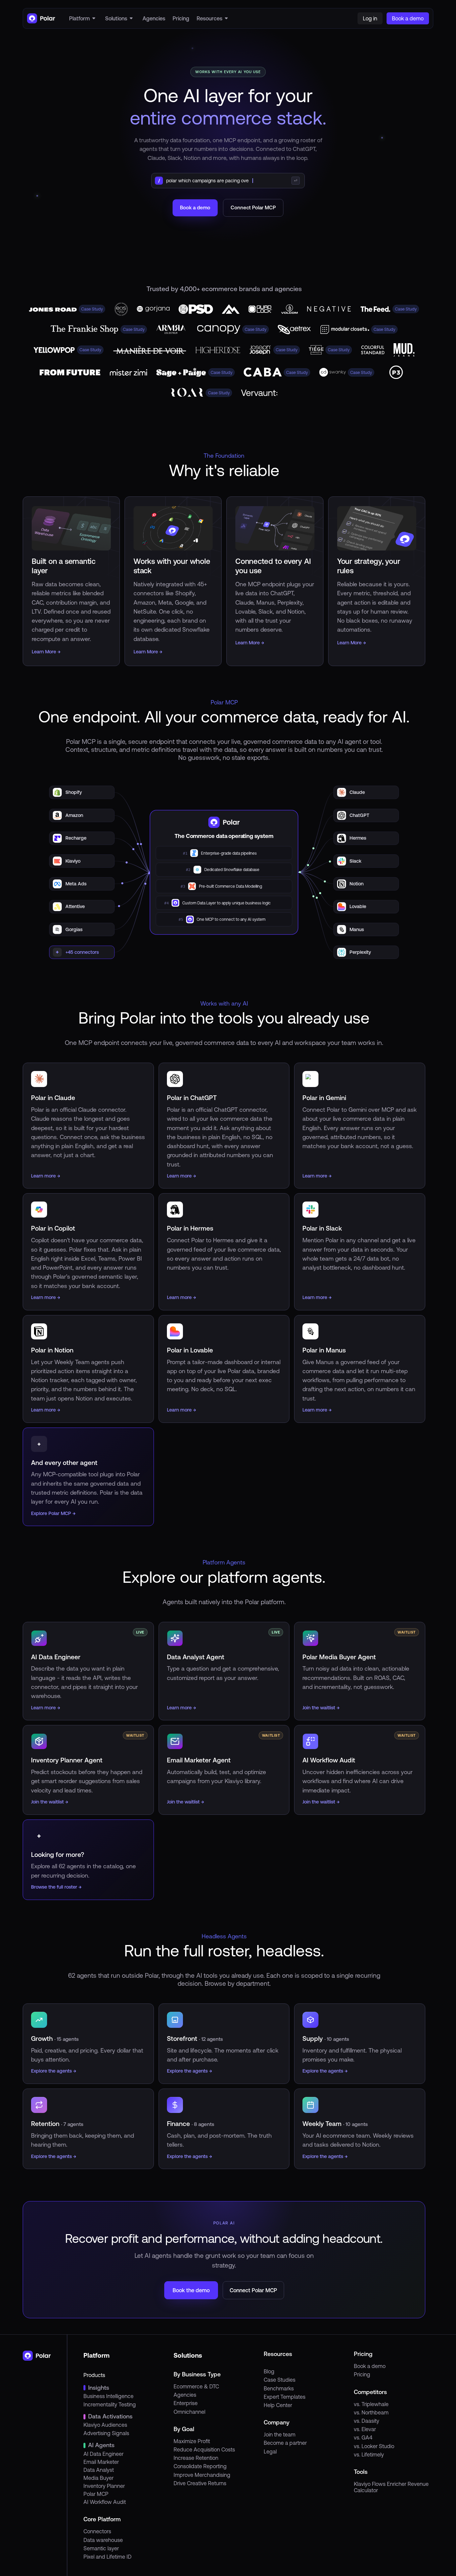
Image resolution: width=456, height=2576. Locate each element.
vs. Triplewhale (371, 2404)
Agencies (185, 2395)
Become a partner (285, 2443)
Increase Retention (196, 2458)
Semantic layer (101, 2548)
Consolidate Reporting (200, 2466)
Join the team (280, 2434)
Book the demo (191, 2290)
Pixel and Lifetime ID (107, 2557)
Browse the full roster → (56, 1887)
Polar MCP (96, 2494)
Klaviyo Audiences (105, 2425)
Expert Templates (285, 2397)
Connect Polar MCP (253, 207)
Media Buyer (98, 2478)
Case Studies (280, 2380)
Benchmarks (279, 2388)
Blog (269, 2371)
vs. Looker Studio (374, 2446)
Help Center (278, 2405)
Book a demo (195, 207)
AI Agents (101, 2445)
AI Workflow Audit (105, 2502)
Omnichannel (189, 2412)
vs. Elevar (365, 2429)
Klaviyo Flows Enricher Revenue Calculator (391, 2487)
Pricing (362, 2374)
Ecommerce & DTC (196, 2386)
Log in (370, 18)
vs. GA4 (363, 2437)
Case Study (92, 309)
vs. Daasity (367, 2421)
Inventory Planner (104, 2486)
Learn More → (46, 652)
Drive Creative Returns (200, 2483)
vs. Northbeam (371, 2412)
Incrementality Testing (110, 2404)
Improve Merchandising (202, 2475)
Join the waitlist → (321, 1708)
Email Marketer (101, 2462)
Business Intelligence (108, 2396)
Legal (270, 2451)
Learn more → (46, 1708)
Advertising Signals (106, 2433)
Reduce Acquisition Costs (204, 2449)
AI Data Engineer (103, 2454)
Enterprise (186, 2403)
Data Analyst (99, 2470)
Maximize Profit (192, 2441)
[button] (83, 18)
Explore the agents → (54, 2071)
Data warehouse (103, 2540)
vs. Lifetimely (369, 2454)
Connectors (97, 2531)
